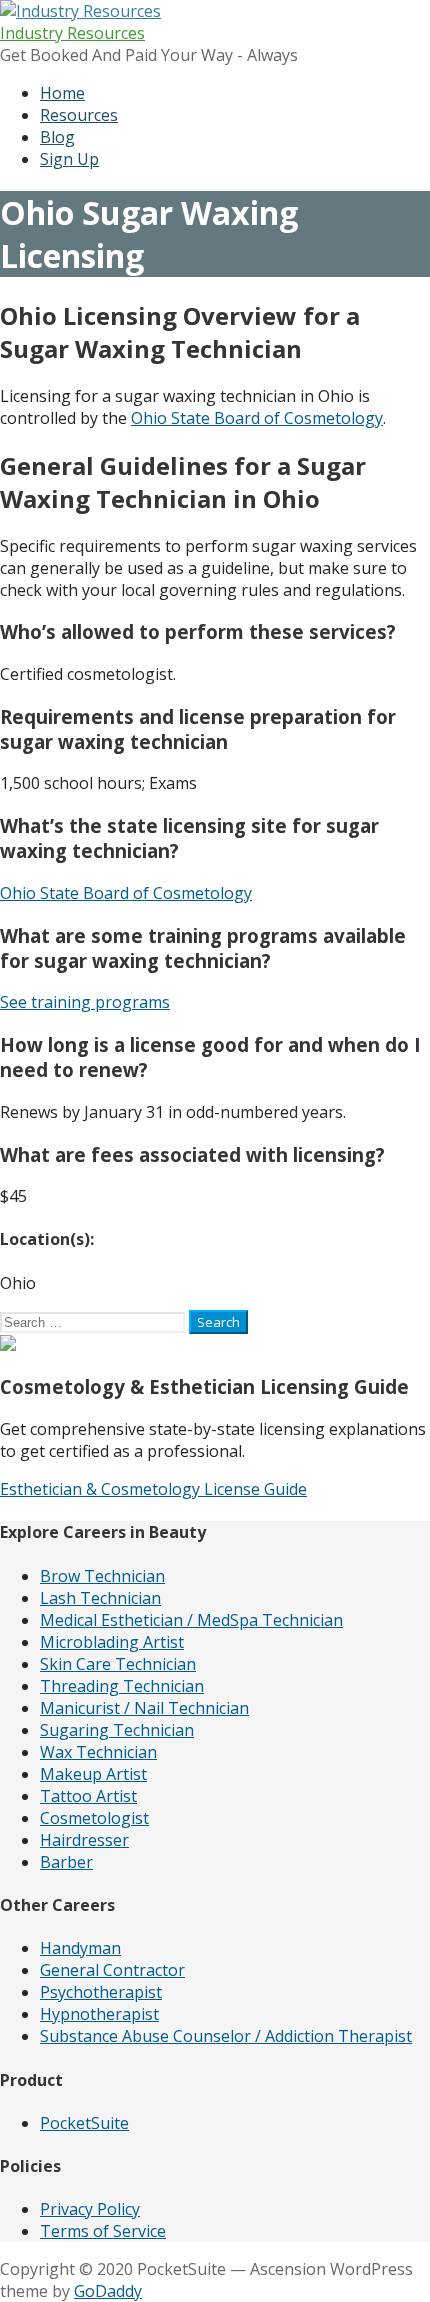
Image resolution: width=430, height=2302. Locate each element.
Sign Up (69, 159)
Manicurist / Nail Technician (144, 1708)
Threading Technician (122, 1686)
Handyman (80, 1948)
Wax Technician (98, 1752)
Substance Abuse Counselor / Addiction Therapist (226, 2036)
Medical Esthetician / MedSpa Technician (191, 1620)
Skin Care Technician (118, 1664)
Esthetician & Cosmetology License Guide (153, 1489)
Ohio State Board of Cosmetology (257, 418)
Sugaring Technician (117, 1730)
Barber (66, 1862)
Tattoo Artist (88, 1796)
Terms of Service (103, 2231)
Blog (57, 137)
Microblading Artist (112, 1642)
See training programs (85, 1002)
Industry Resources (72, 33)
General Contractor (112, 1970)
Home (62, 93)
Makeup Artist (93, 1774)
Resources (79, 115)
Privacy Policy (90, 2209)
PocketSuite (84, 2123)
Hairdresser (84, 1840)
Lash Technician (100, 1598)
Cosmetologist (94, 1818)
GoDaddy (108, 2291)
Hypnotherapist (99, 2014)
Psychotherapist (101, 1992)
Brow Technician (102, 1576)
